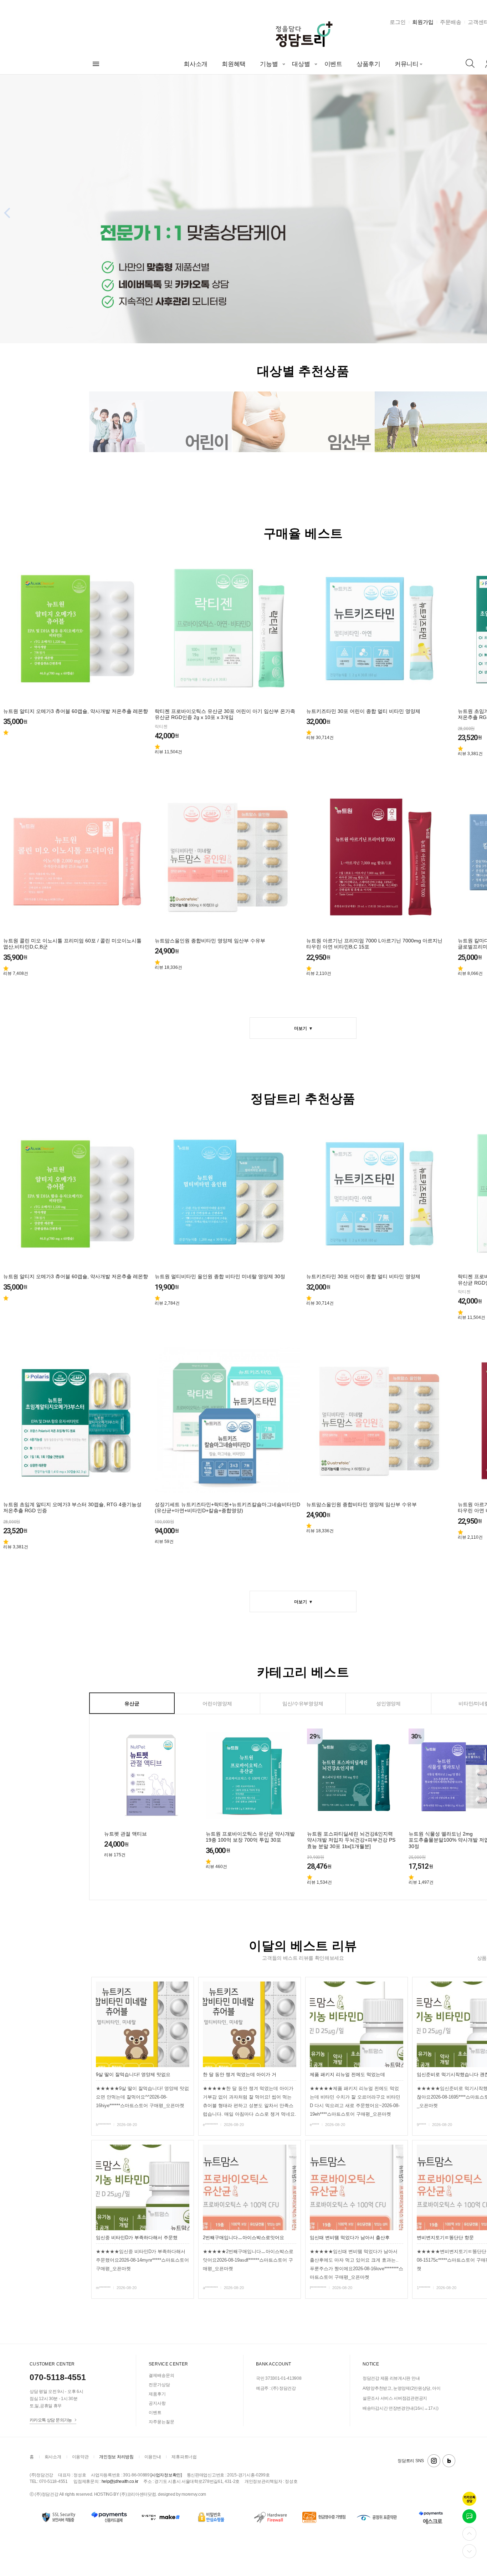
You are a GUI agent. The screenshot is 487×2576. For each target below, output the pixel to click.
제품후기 (157, 2394)
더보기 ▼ (303, 1028)
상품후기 (368, 64)
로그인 (398, 22)
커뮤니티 (407, 64)
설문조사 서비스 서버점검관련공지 (395, 2398)
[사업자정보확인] (166, 2475)
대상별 (301, 64)
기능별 (269, 64)
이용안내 (153, 2457)
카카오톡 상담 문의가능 (51, 2420)
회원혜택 (234, 64)
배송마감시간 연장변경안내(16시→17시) (400, 2408)
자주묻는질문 (162, 2422)
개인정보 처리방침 (116, 2457)
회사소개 (196, 64)
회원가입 (423, 22)
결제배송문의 (162, 2375)
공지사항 (157, 2403)
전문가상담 (159, 2385)
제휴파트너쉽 (184, 2457)
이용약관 (80, 2457)
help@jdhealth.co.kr (120, 2481)
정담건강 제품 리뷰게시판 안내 (391, 2378)
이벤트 (333, 64)
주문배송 (451, 22)
